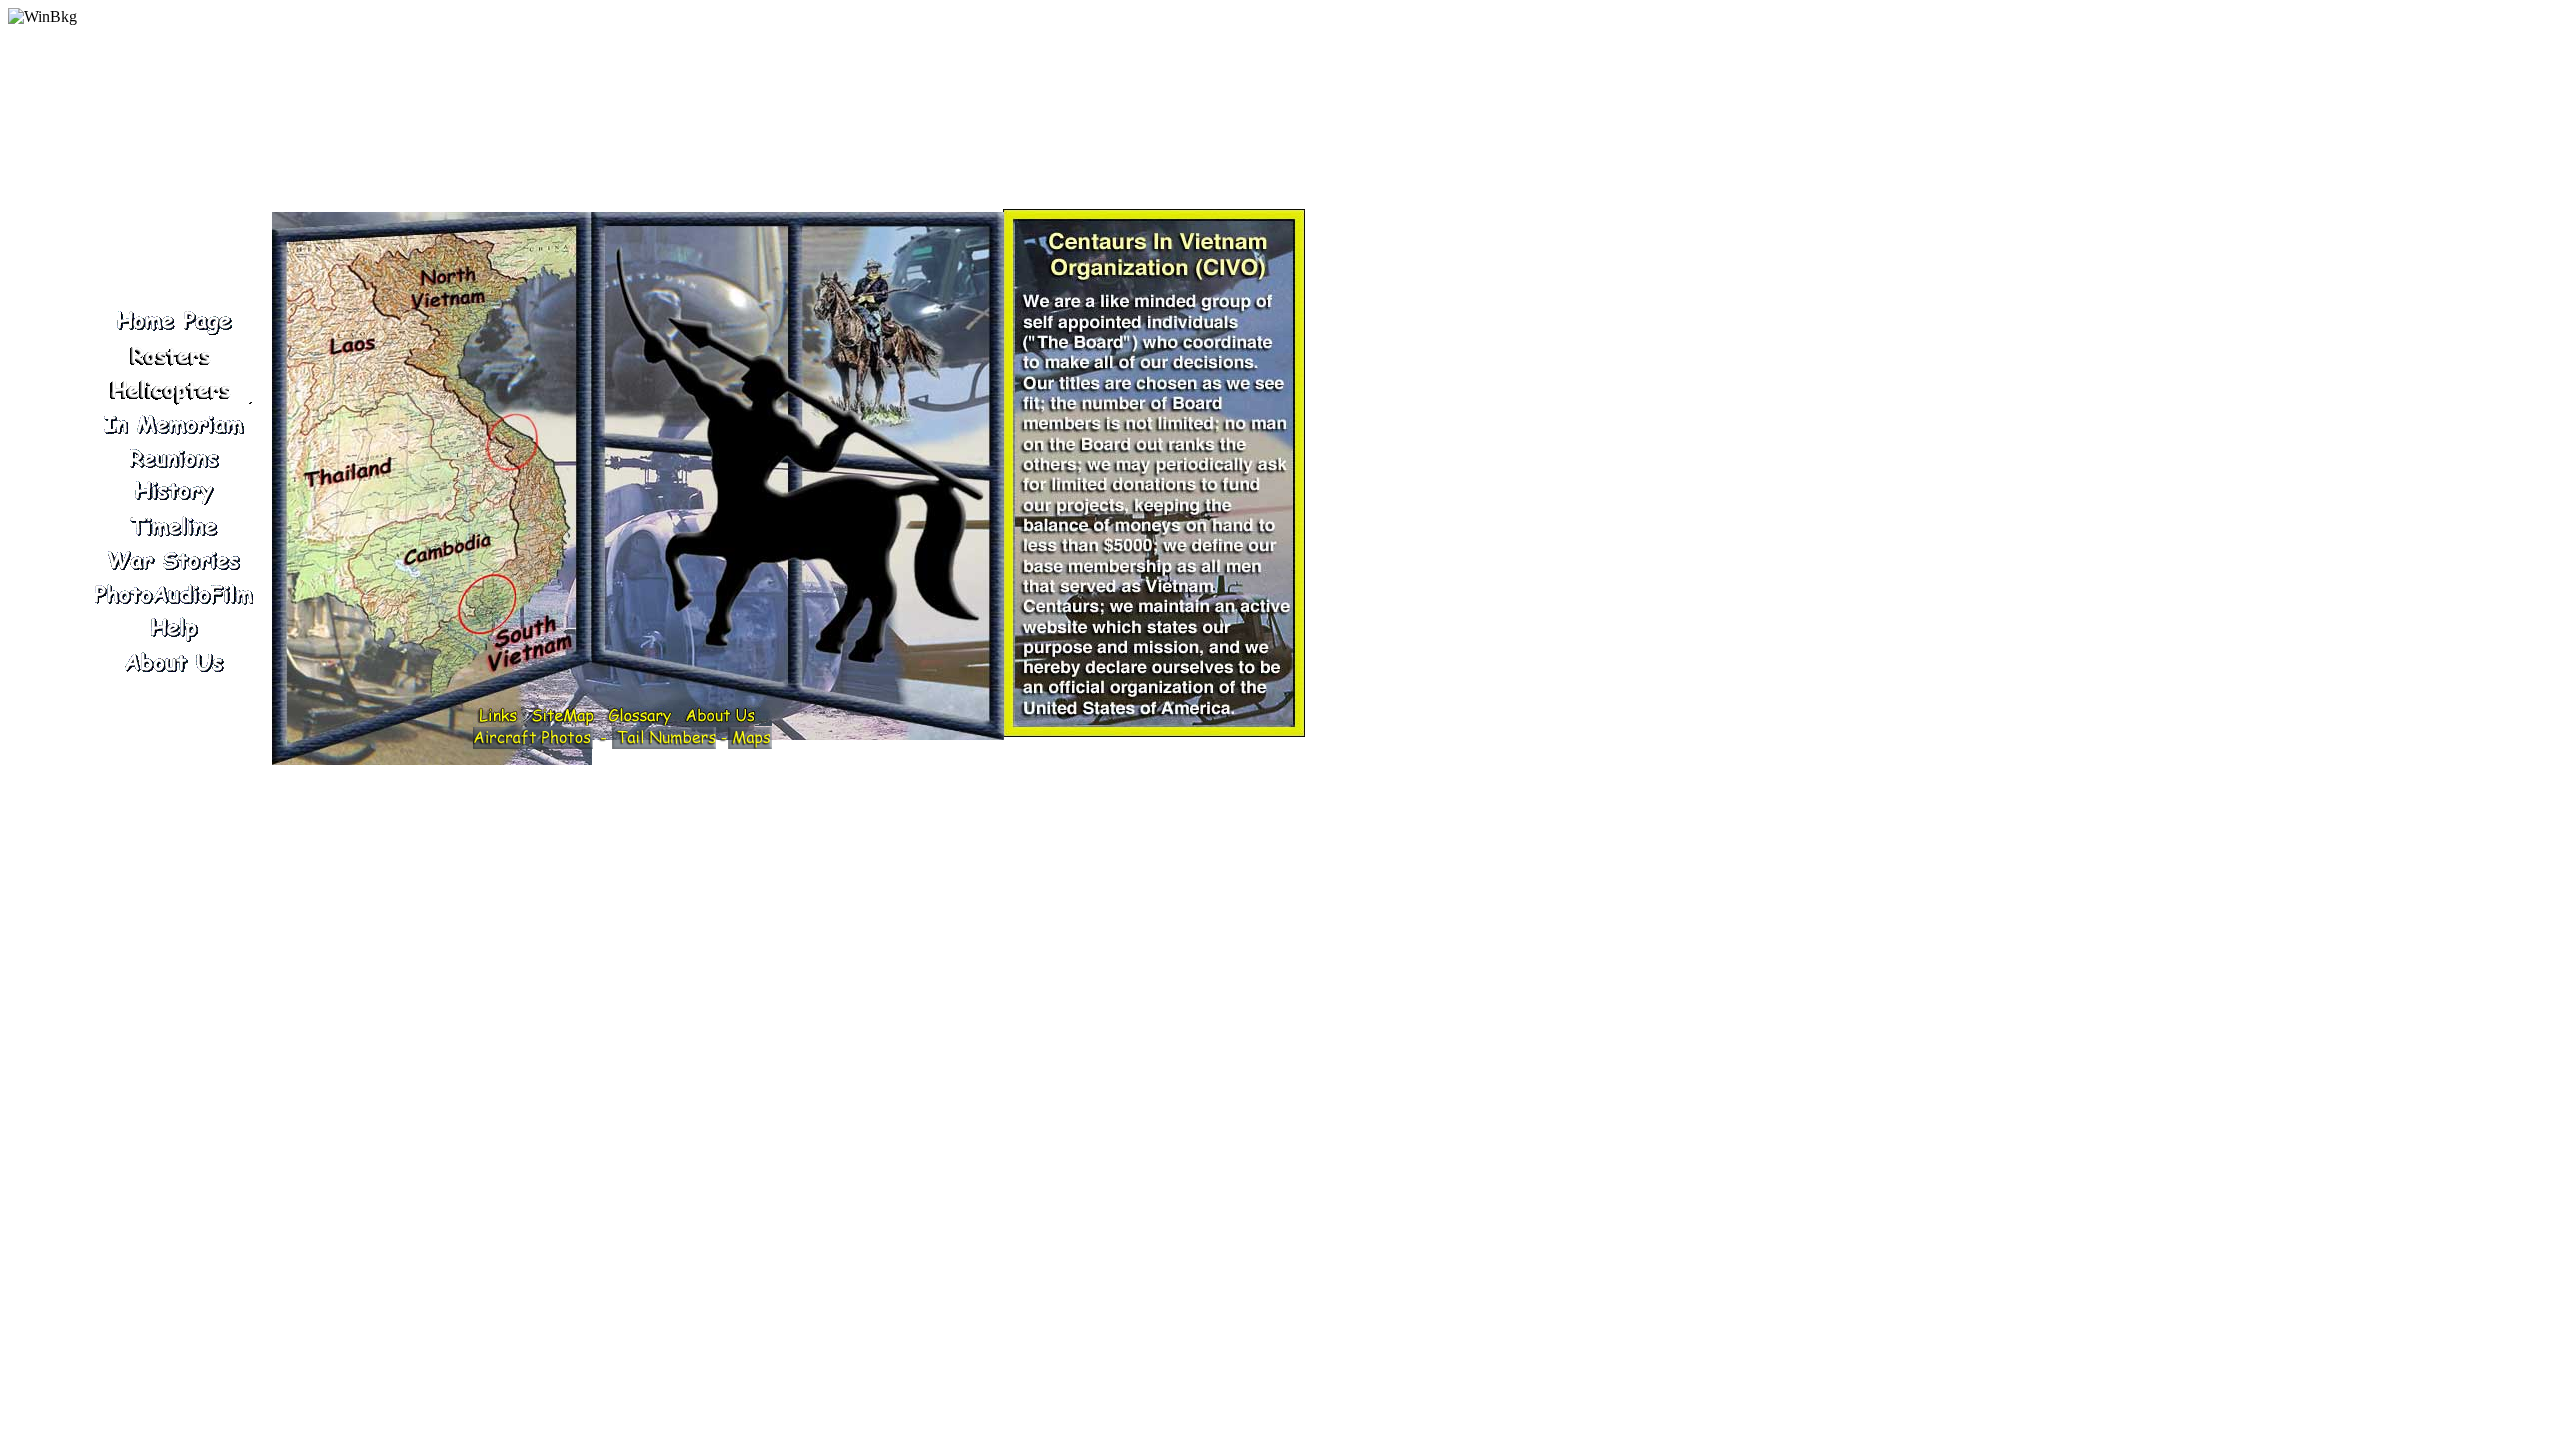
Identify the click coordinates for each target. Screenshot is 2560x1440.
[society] (173, 390)
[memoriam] (173, 424)
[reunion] (173, 458)
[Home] (173, 322)
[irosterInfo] (173, 356)
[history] (173, 492)
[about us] (173, 662)
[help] (173, 628)
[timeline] (173, 526)
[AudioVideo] (173, 594)
